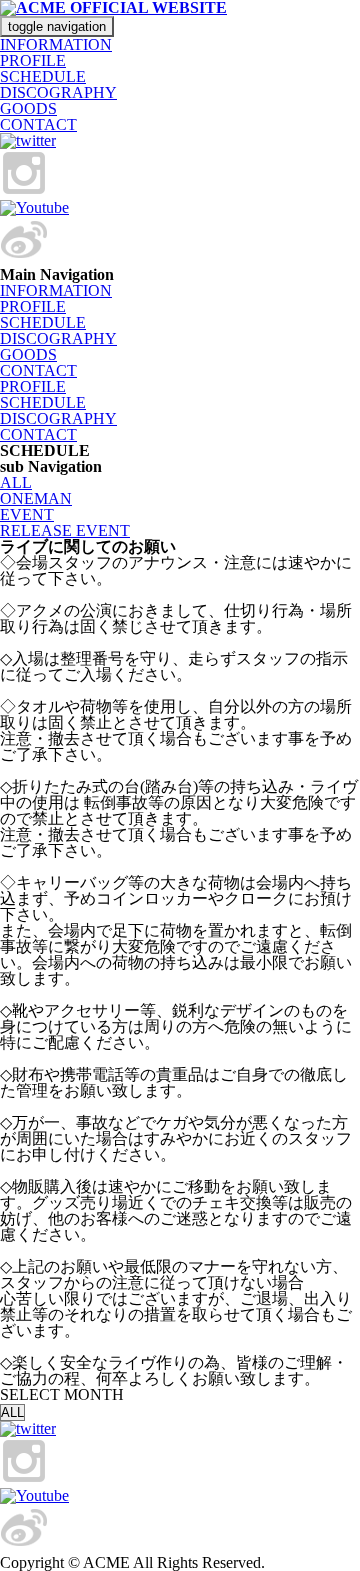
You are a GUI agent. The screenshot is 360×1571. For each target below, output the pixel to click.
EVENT (27, 514)
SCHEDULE (43, 76)
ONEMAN (36, 498)
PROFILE (33, 60)
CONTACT (38, 124)
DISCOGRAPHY (58, 92)
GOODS (28, 108)
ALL (16, 482)
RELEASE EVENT (65, 530)
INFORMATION (56, 44)
